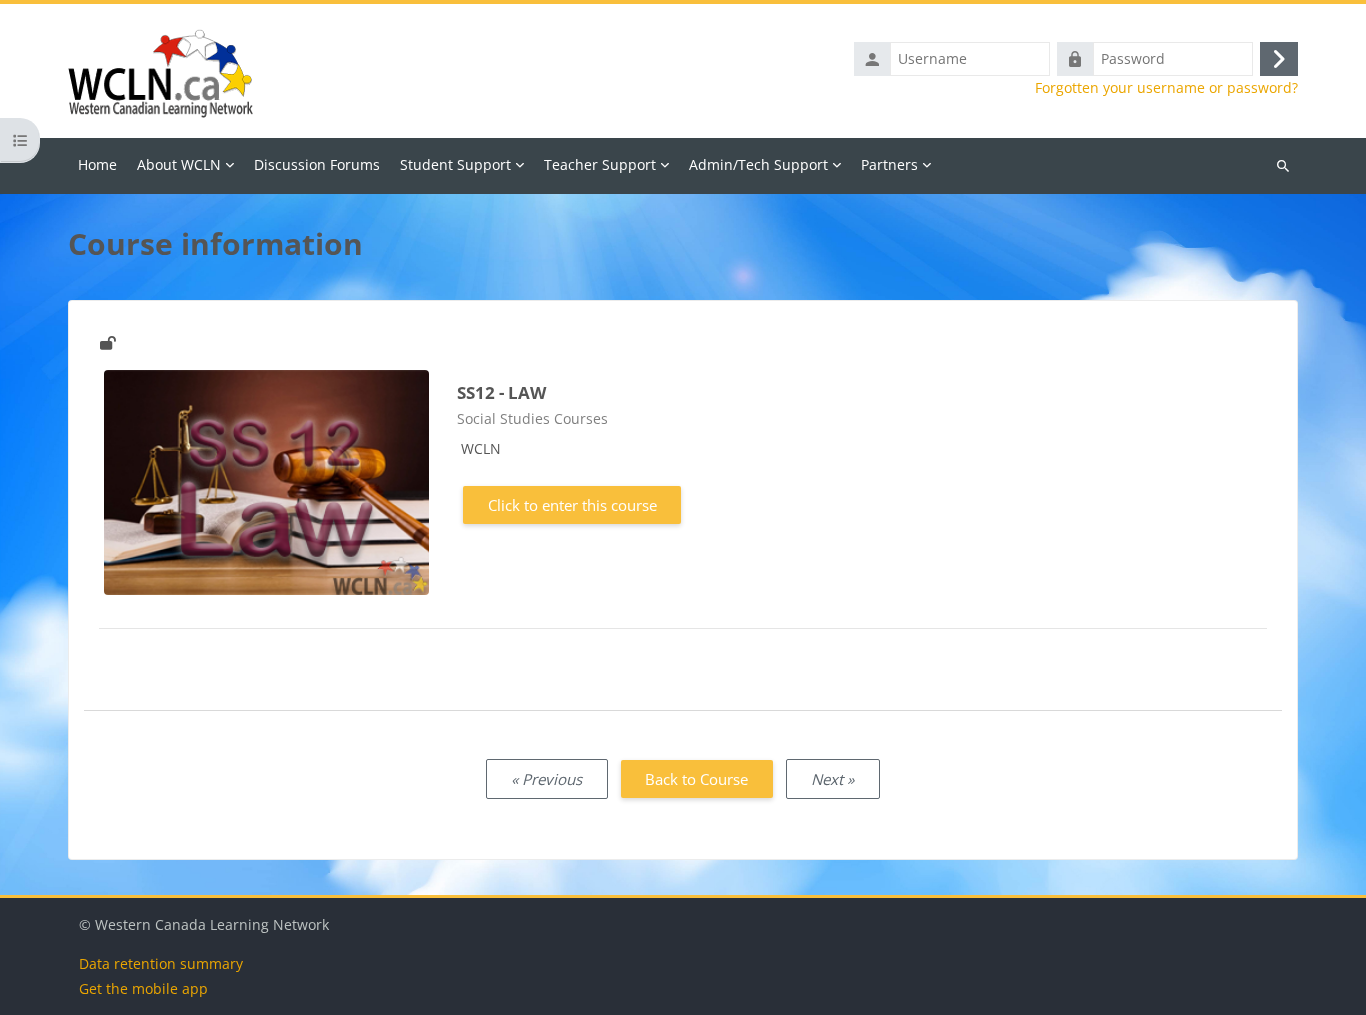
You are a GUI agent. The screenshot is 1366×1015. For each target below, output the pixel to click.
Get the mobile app (143, 988)
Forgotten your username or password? (1166, 88)
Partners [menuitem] (889, 164)
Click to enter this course (572, 505)
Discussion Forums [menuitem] (317, 164)
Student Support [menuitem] (455, 164)
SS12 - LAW (501, 392)
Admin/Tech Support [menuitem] (758, 164)
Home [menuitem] (97, 164)
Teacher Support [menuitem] (600, 164)
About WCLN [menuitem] (179, 164)
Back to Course (696, 779)
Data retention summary (161, 963)
